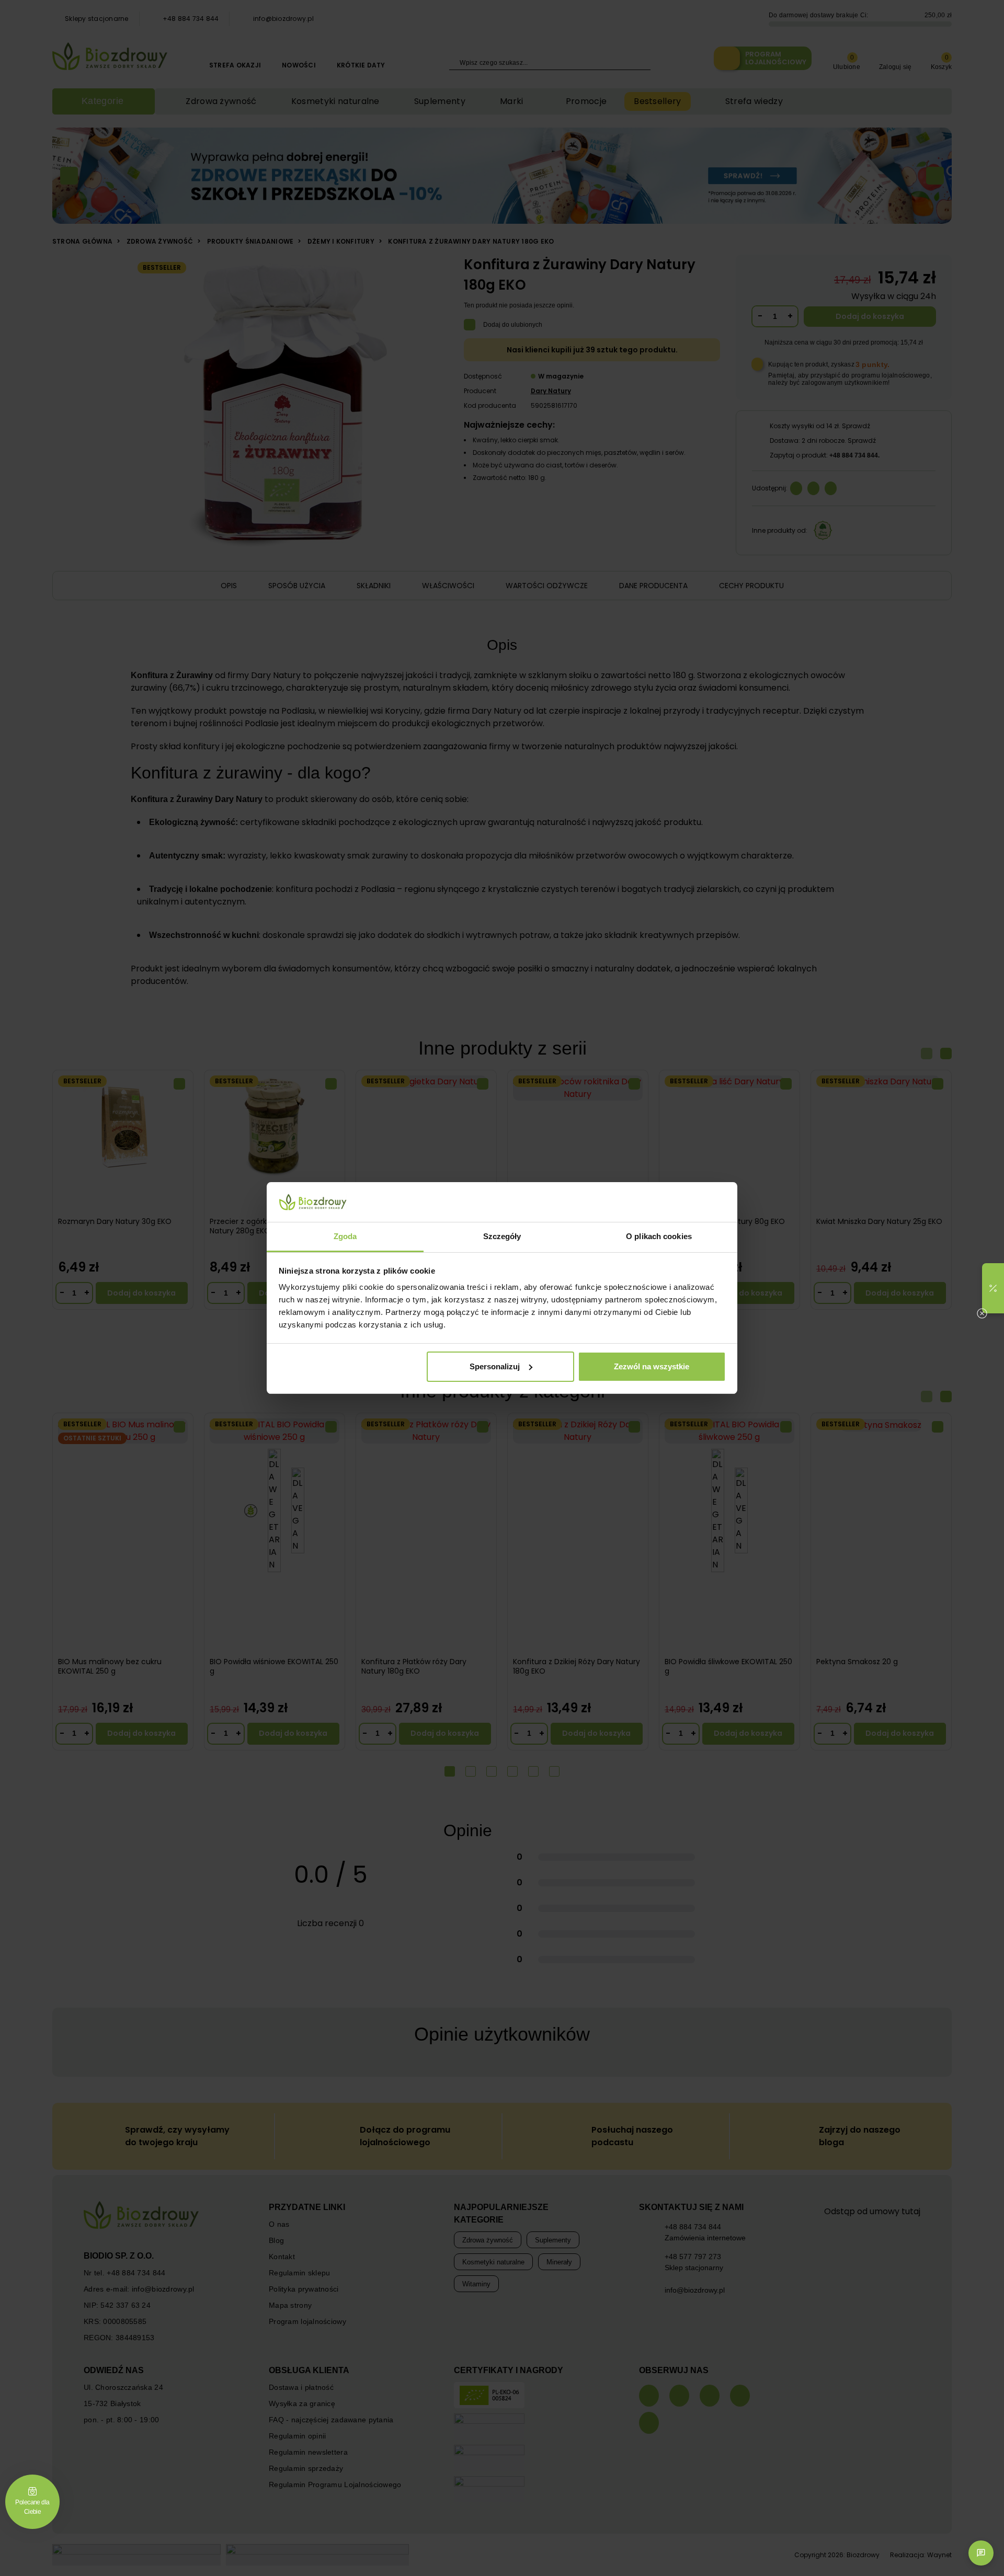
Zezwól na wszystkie (652, 1366)
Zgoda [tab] (345, 1236)
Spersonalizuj (495, 1366)
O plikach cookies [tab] (659, 1236)
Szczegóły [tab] (502, 1236)
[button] (993, 1288)
